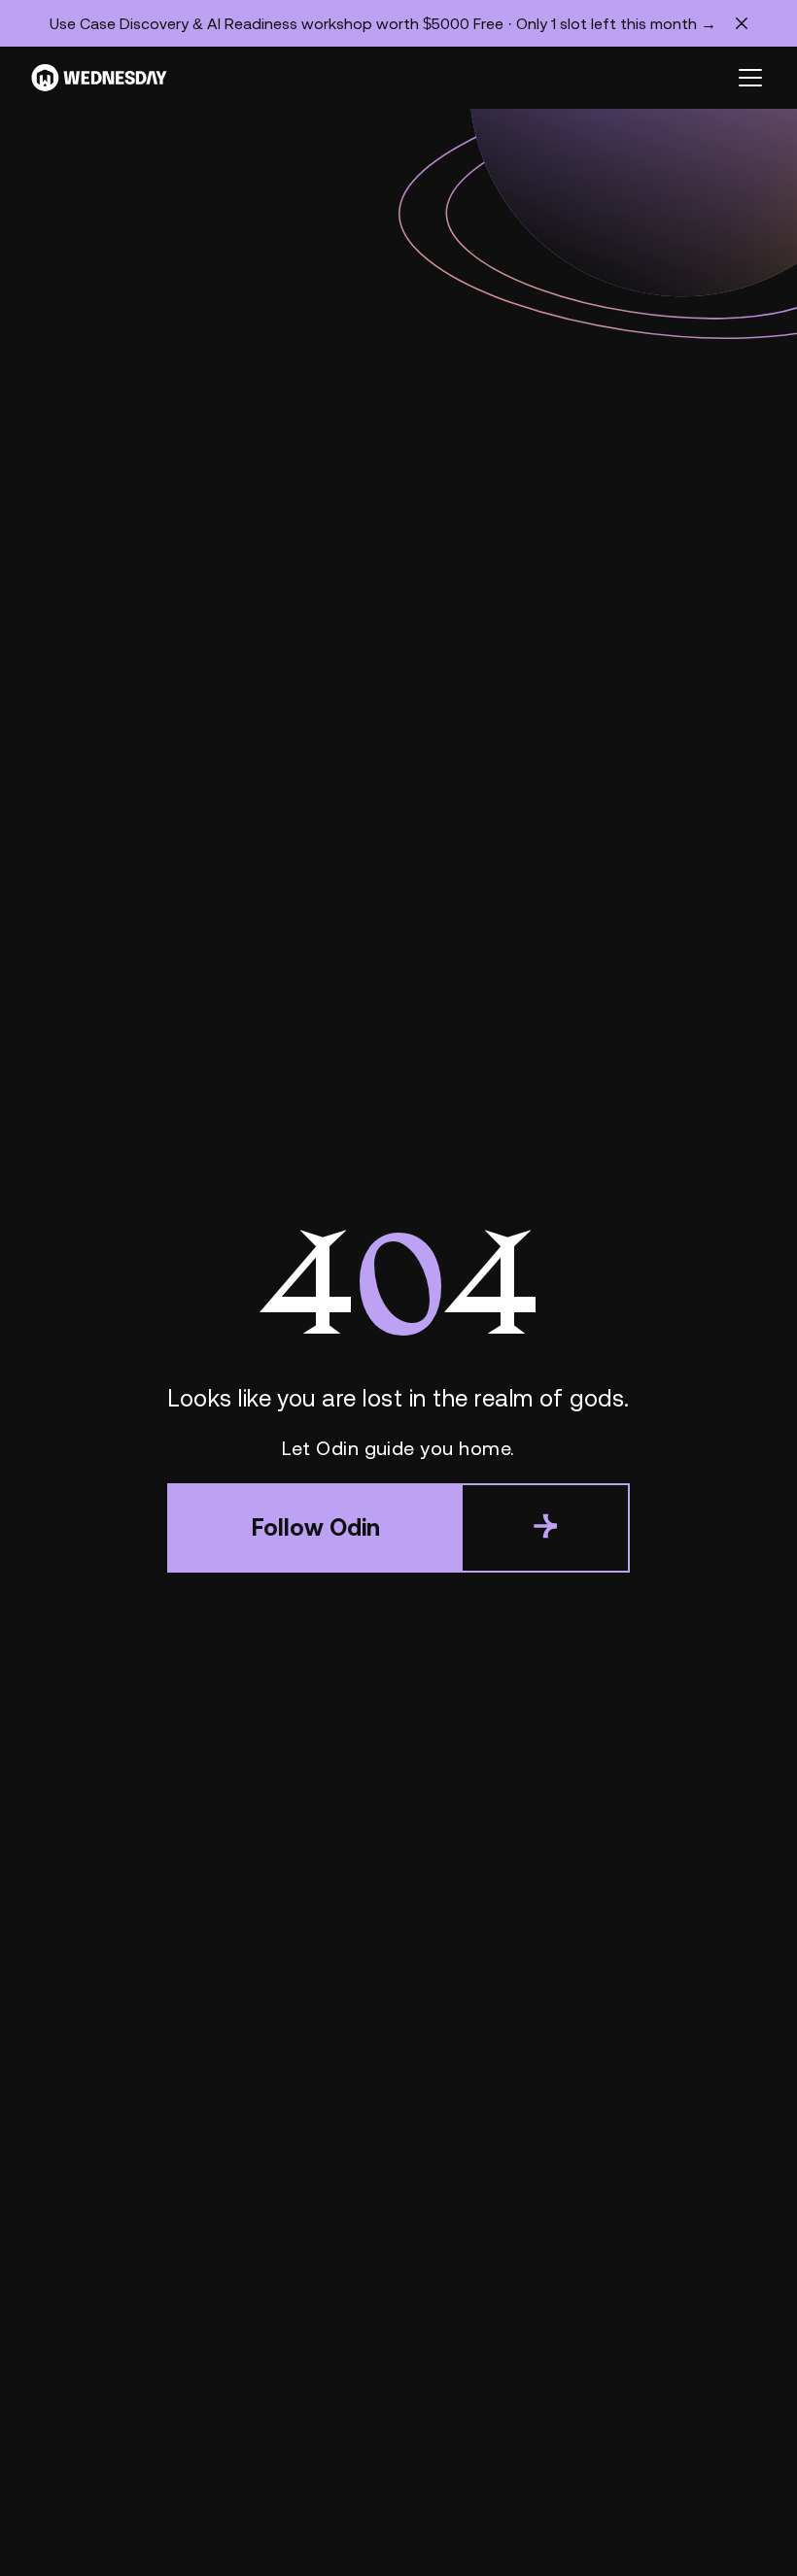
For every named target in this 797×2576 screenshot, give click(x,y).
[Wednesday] (99, 78)
